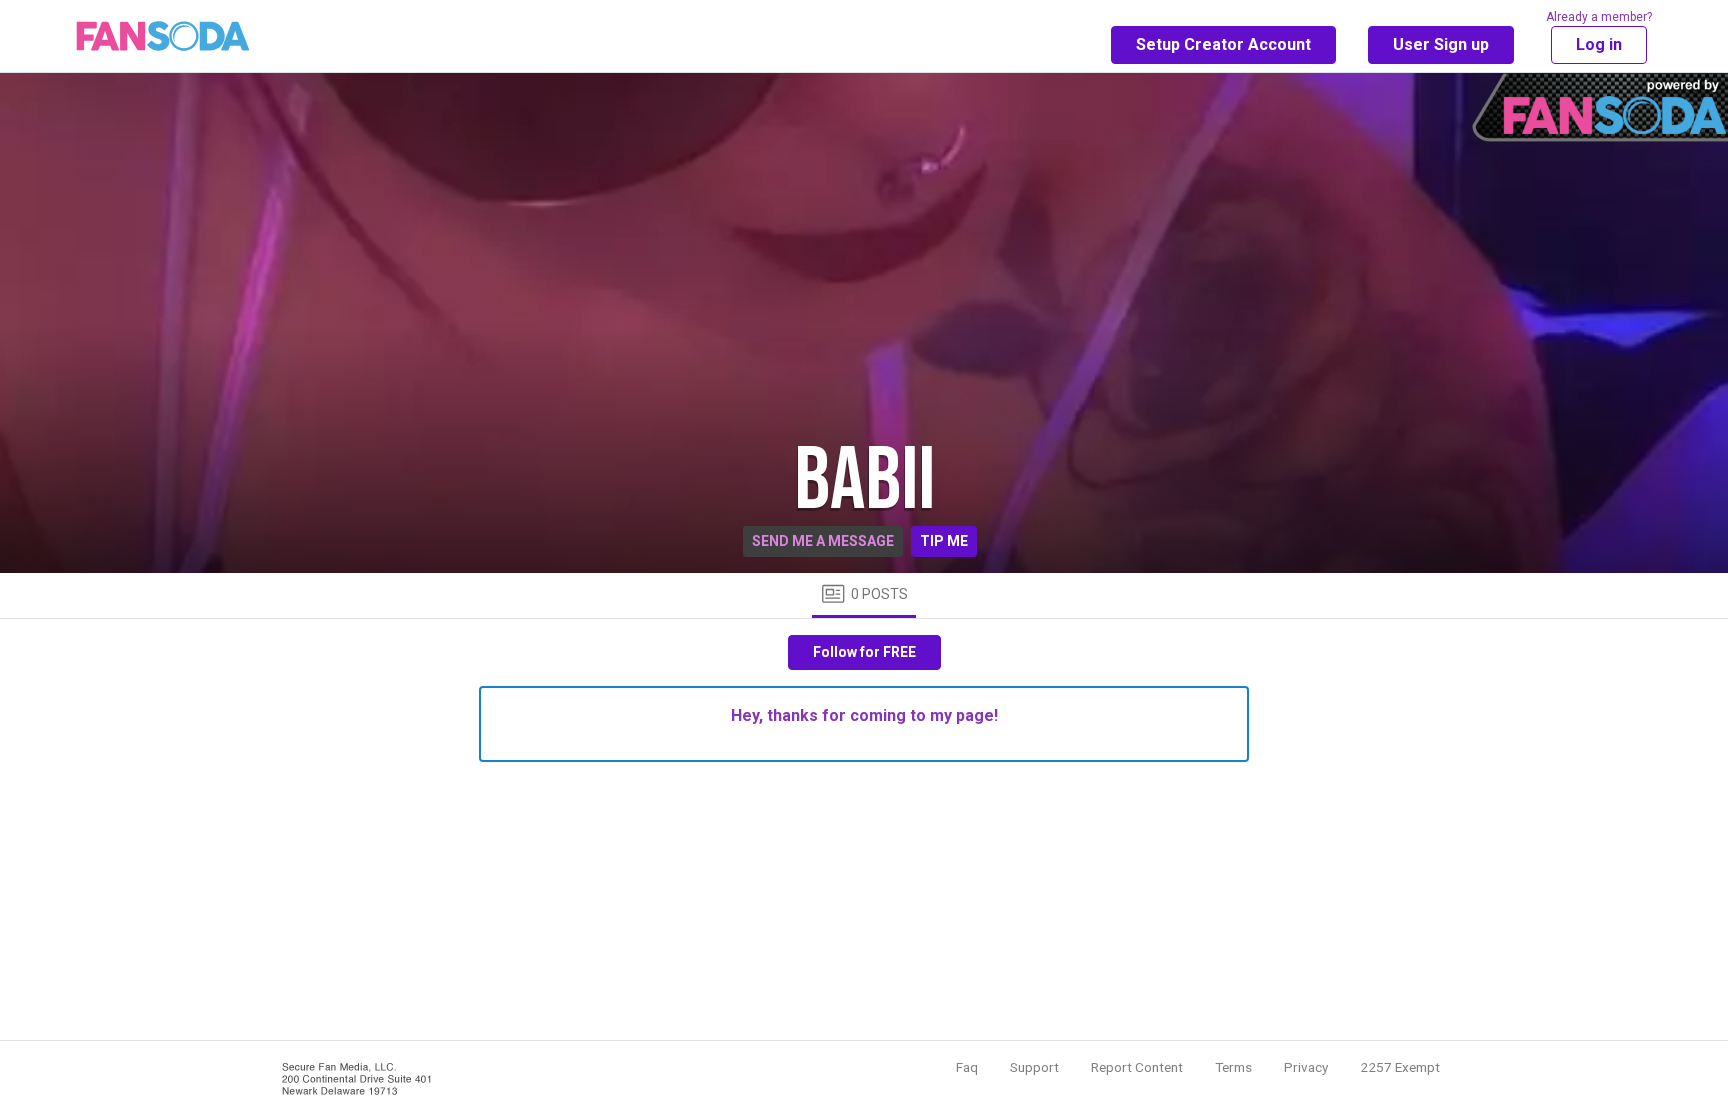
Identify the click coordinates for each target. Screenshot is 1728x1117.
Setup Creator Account (1223, 44)
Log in (1599, 44)
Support (1034, 1067)
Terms (1233, 1067)
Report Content (1137, 1067)
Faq (967, 1067)
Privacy (1306, 1067)
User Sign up (1441, 44)
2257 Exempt (1400, 1067)
